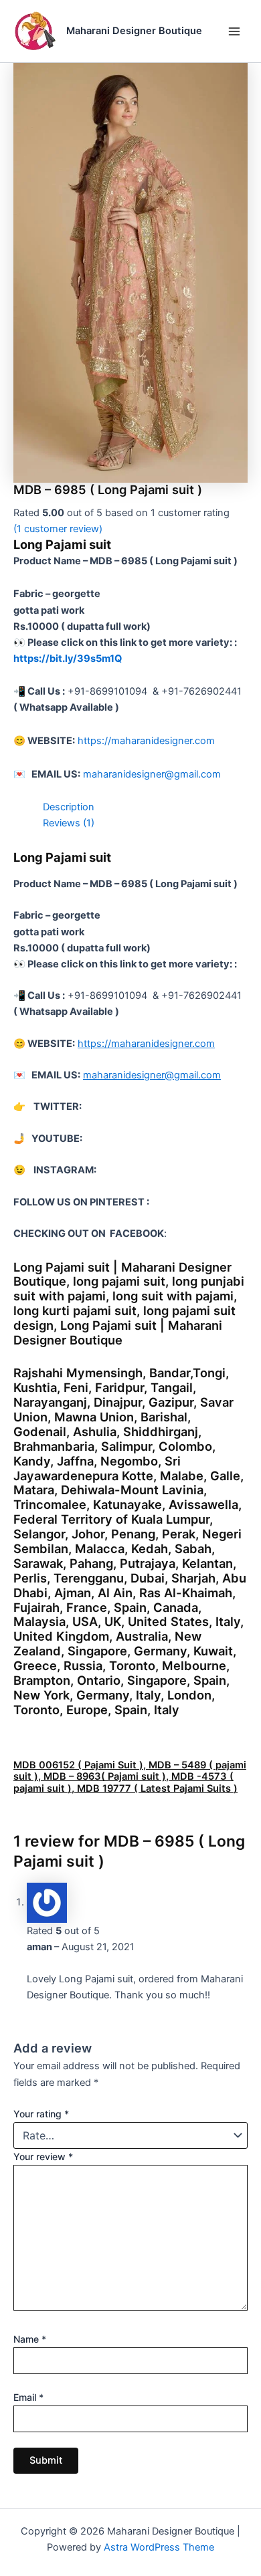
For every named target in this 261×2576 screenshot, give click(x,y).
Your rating (41, 2114)
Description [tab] (69, 807)
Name (30, 2339)
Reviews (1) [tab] (69, 823)
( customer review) (58, 529)
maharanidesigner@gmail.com (152, 774)
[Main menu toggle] (234, 31)
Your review (43, 2156)
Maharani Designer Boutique (134, 31)
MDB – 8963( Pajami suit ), (107, 1776)
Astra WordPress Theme (159, 2547)
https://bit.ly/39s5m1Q (68, 659)
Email (28, 2397)
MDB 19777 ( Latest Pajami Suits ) (157, 1788)
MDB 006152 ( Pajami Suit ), (81, 1765)
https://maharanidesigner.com (146, 741)
